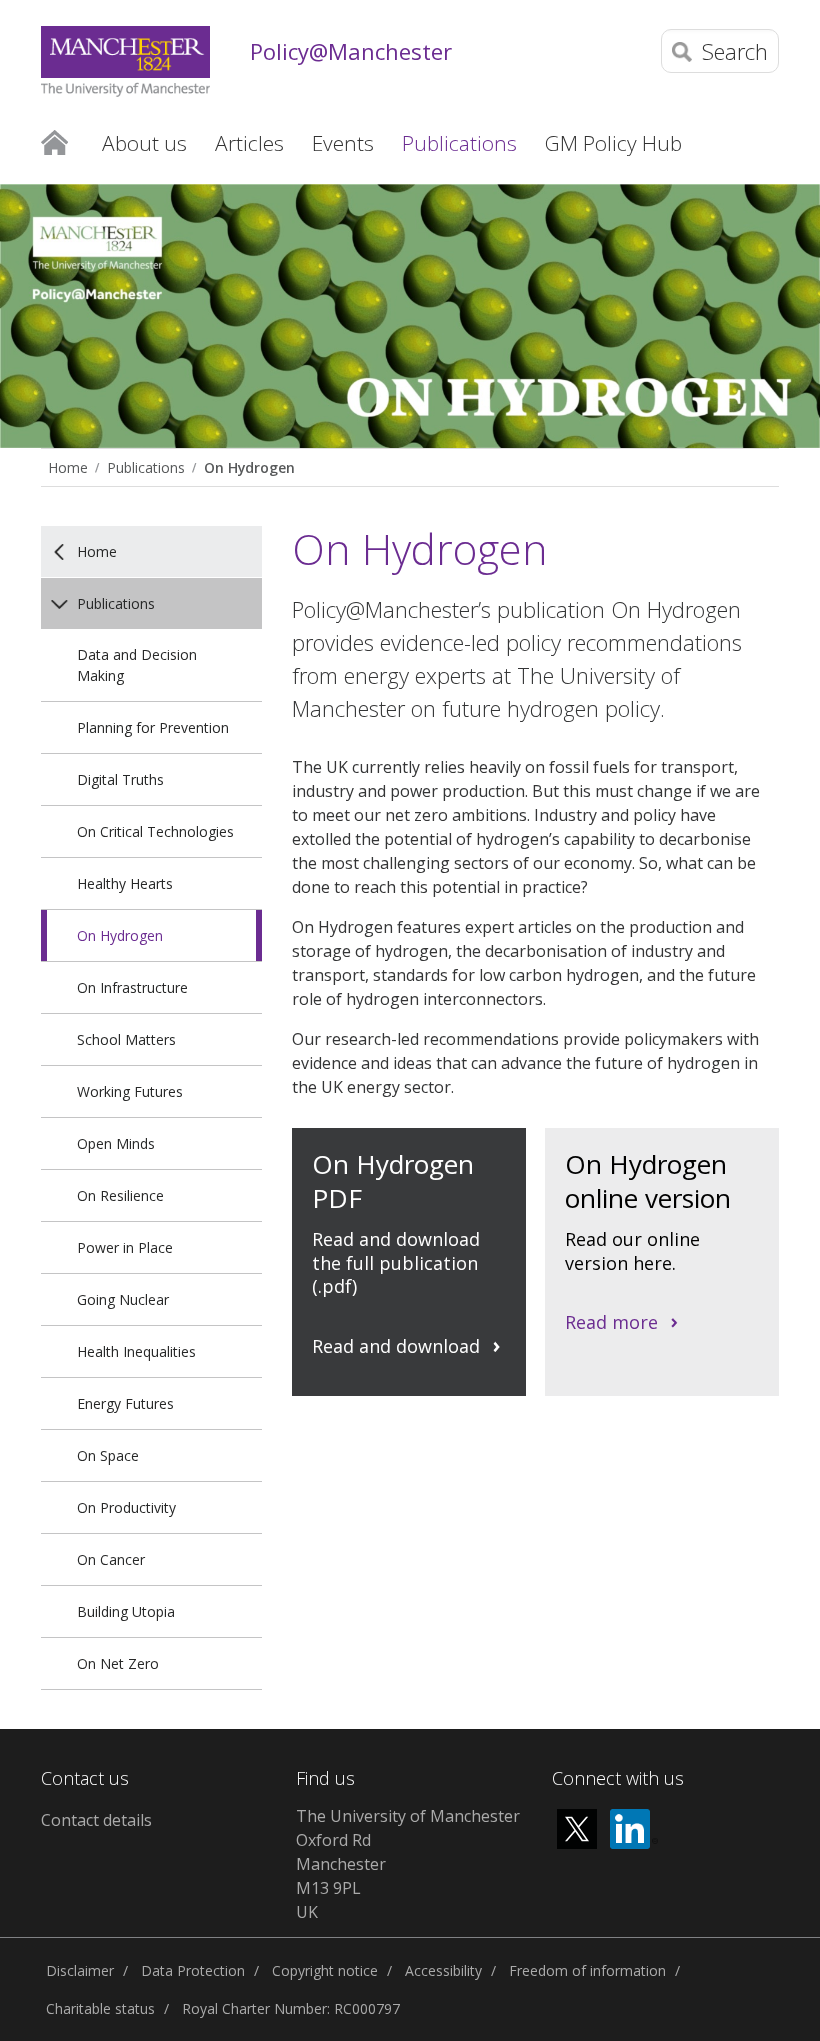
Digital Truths (120, 779)
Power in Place (125, 1247)
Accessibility (443, 1970)
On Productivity (126, 1507)
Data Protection (193, 1970)
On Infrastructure (132, 987)
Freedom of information (587, 1970)
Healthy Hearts (125, 883)
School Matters (126, 1039)
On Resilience (120, 1195)
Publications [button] (459, 143)
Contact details (96, 1820)
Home (54, 143)
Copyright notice (325, 1970)
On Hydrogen (249, 467)
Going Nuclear (123, 1299)
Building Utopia (126, 1611)
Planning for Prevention (153, 727)
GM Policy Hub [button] (613, 143)
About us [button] (144, 143)
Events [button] (343, 143)
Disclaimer (80, 1970)
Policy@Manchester (351, 51)
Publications (146, 467)
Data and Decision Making (137, 665)
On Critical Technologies (155, 831)
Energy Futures (125, 1403)
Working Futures (130, 1091)
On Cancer (111, 1559)
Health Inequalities (136, 1351)
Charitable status (100, 2008)
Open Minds (116, 1143)
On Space (108, 1455)
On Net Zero (118, 1663)
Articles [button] (249, 143)
